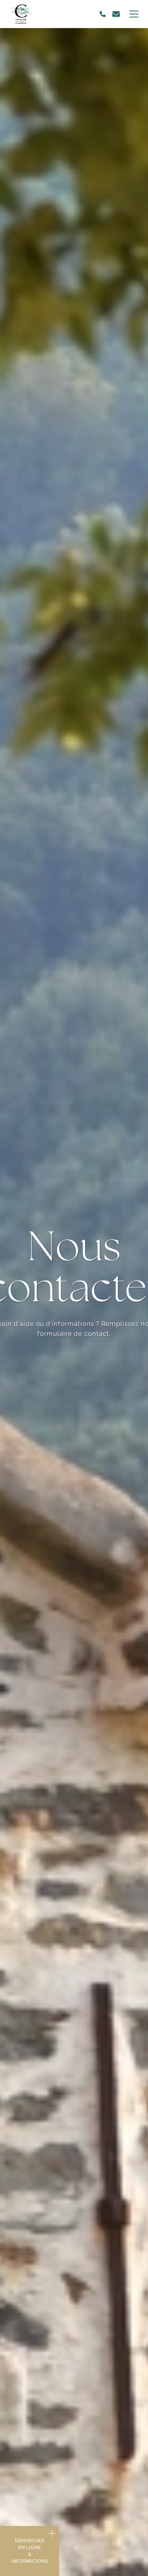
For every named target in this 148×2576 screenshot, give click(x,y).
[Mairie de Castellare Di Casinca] (21, 14)
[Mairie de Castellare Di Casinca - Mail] (116, 14)
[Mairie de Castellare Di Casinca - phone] (103, 14)
